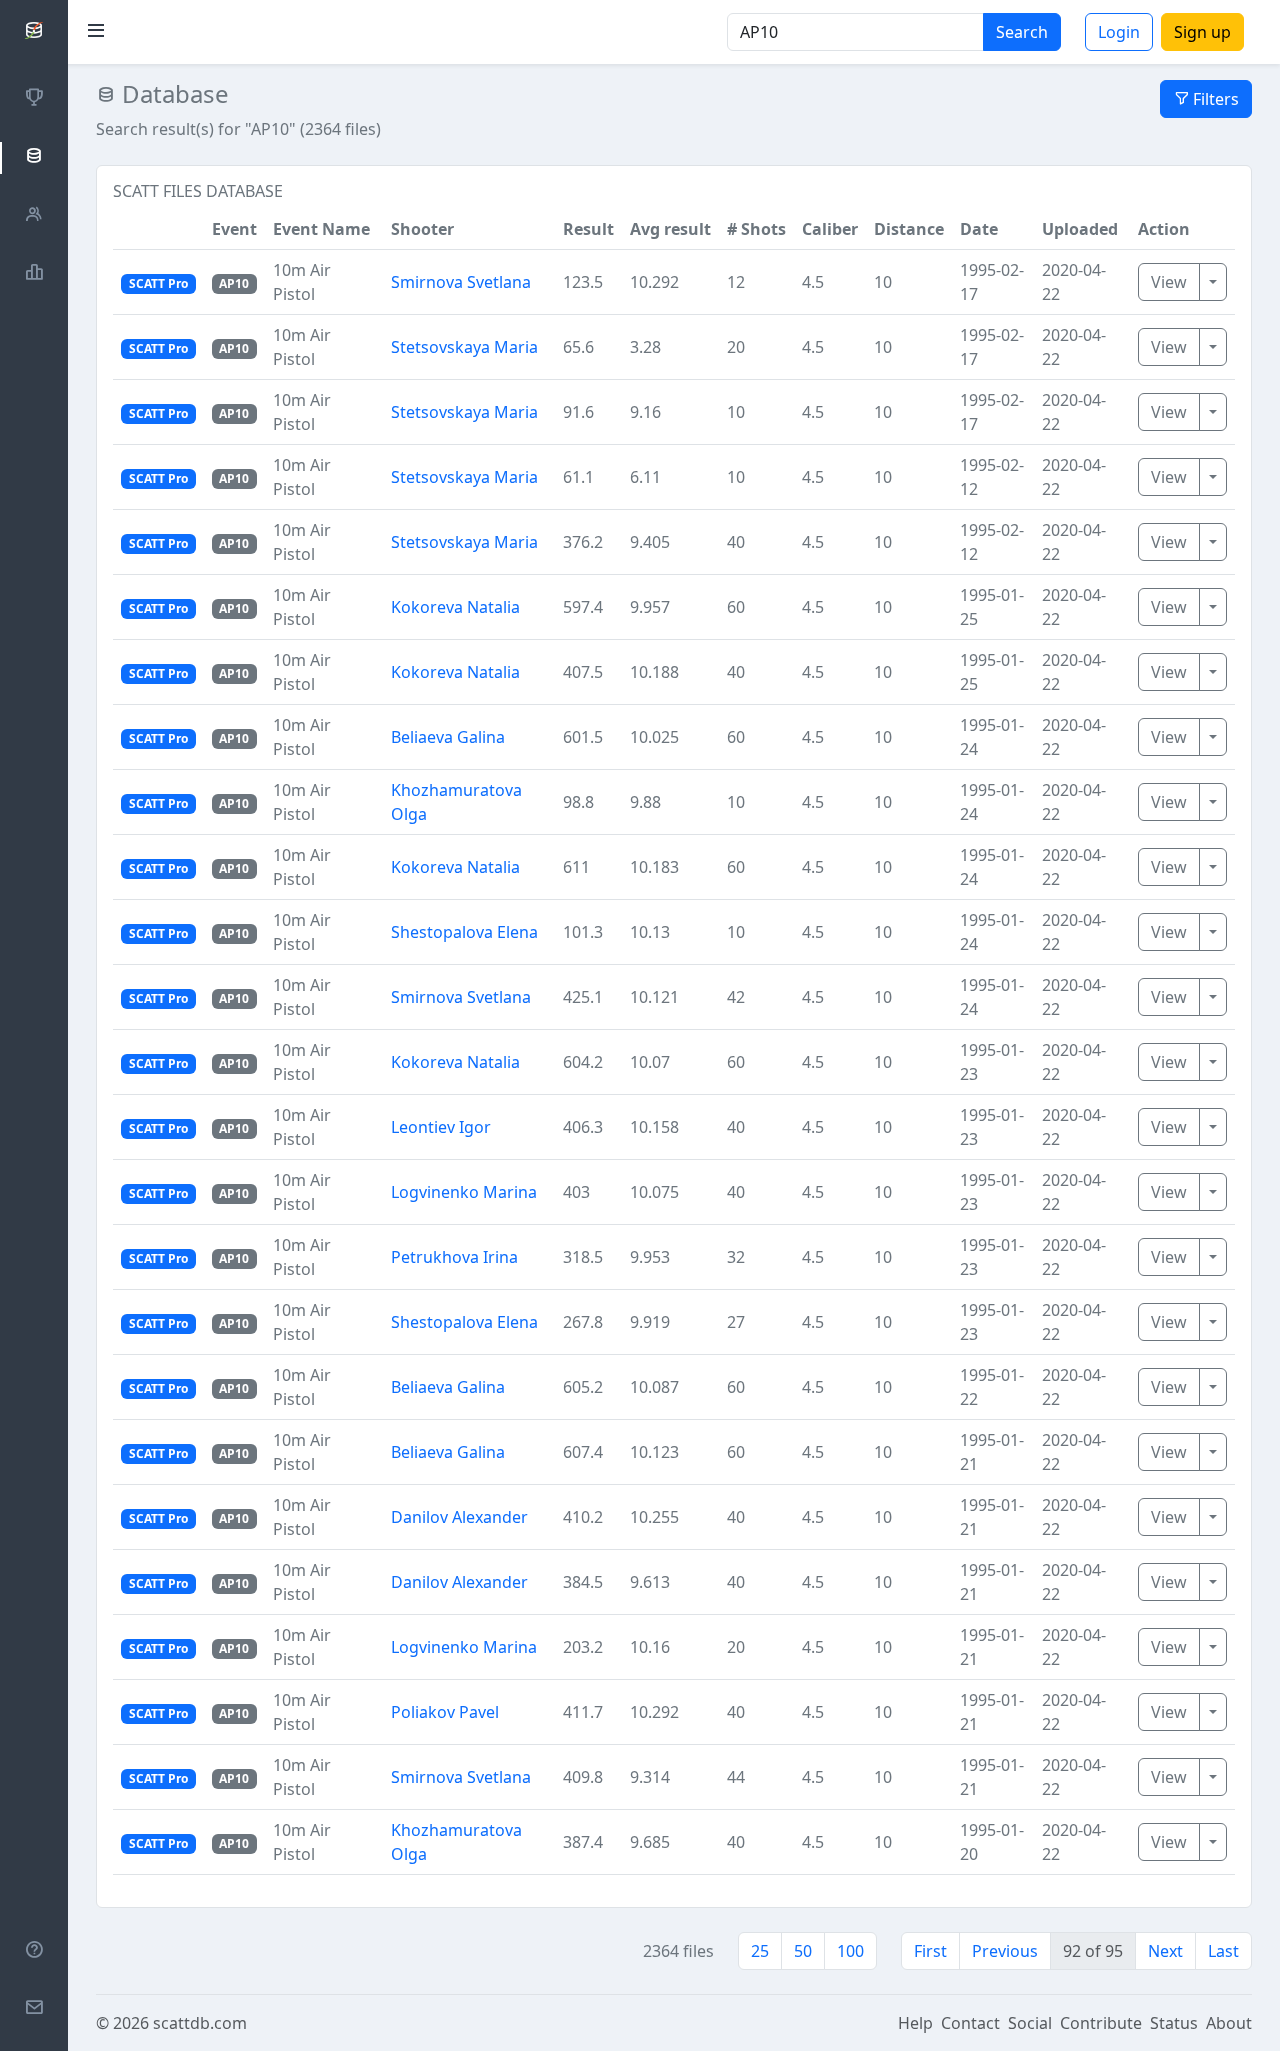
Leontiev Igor (441, 1127)
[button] (158, 229)
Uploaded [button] (1080, 229)
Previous (1005, 1951)
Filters (1214, 99)
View (1169, 282)
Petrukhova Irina (454, 1257)
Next (1165, 1951)
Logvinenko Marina (464, 1192)
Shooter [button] (422, 229)
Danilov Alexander (459, 1517)
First (930, 1951)
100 (850, 1951)
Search (1022, 32)
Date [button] (979, 229)
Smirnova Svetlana (461, 282)
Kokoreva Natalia (455, 607)
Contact (970, 2023)
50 (803, 1951)
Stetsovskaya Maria (464, 347)
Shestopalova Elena (464, 932)
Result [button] (588, 229)
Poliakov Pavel (445, 1712)
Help (915, 2023)
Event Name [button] (321, 229)
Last (1223, 1951)
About (1229, 2023)
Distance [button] (909, 229)
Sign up (1202, 32)
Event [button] (234, 229)
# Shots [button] (756, 229)
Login (1119, 32)
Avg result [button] (670, 229)
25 (760, 1951)
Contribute (1101, 2023)
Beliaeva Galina (448, 737)
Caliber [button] (830, 229)
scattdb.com (200, 2023)
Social (1030, 2023)
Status (1174, 2023)
